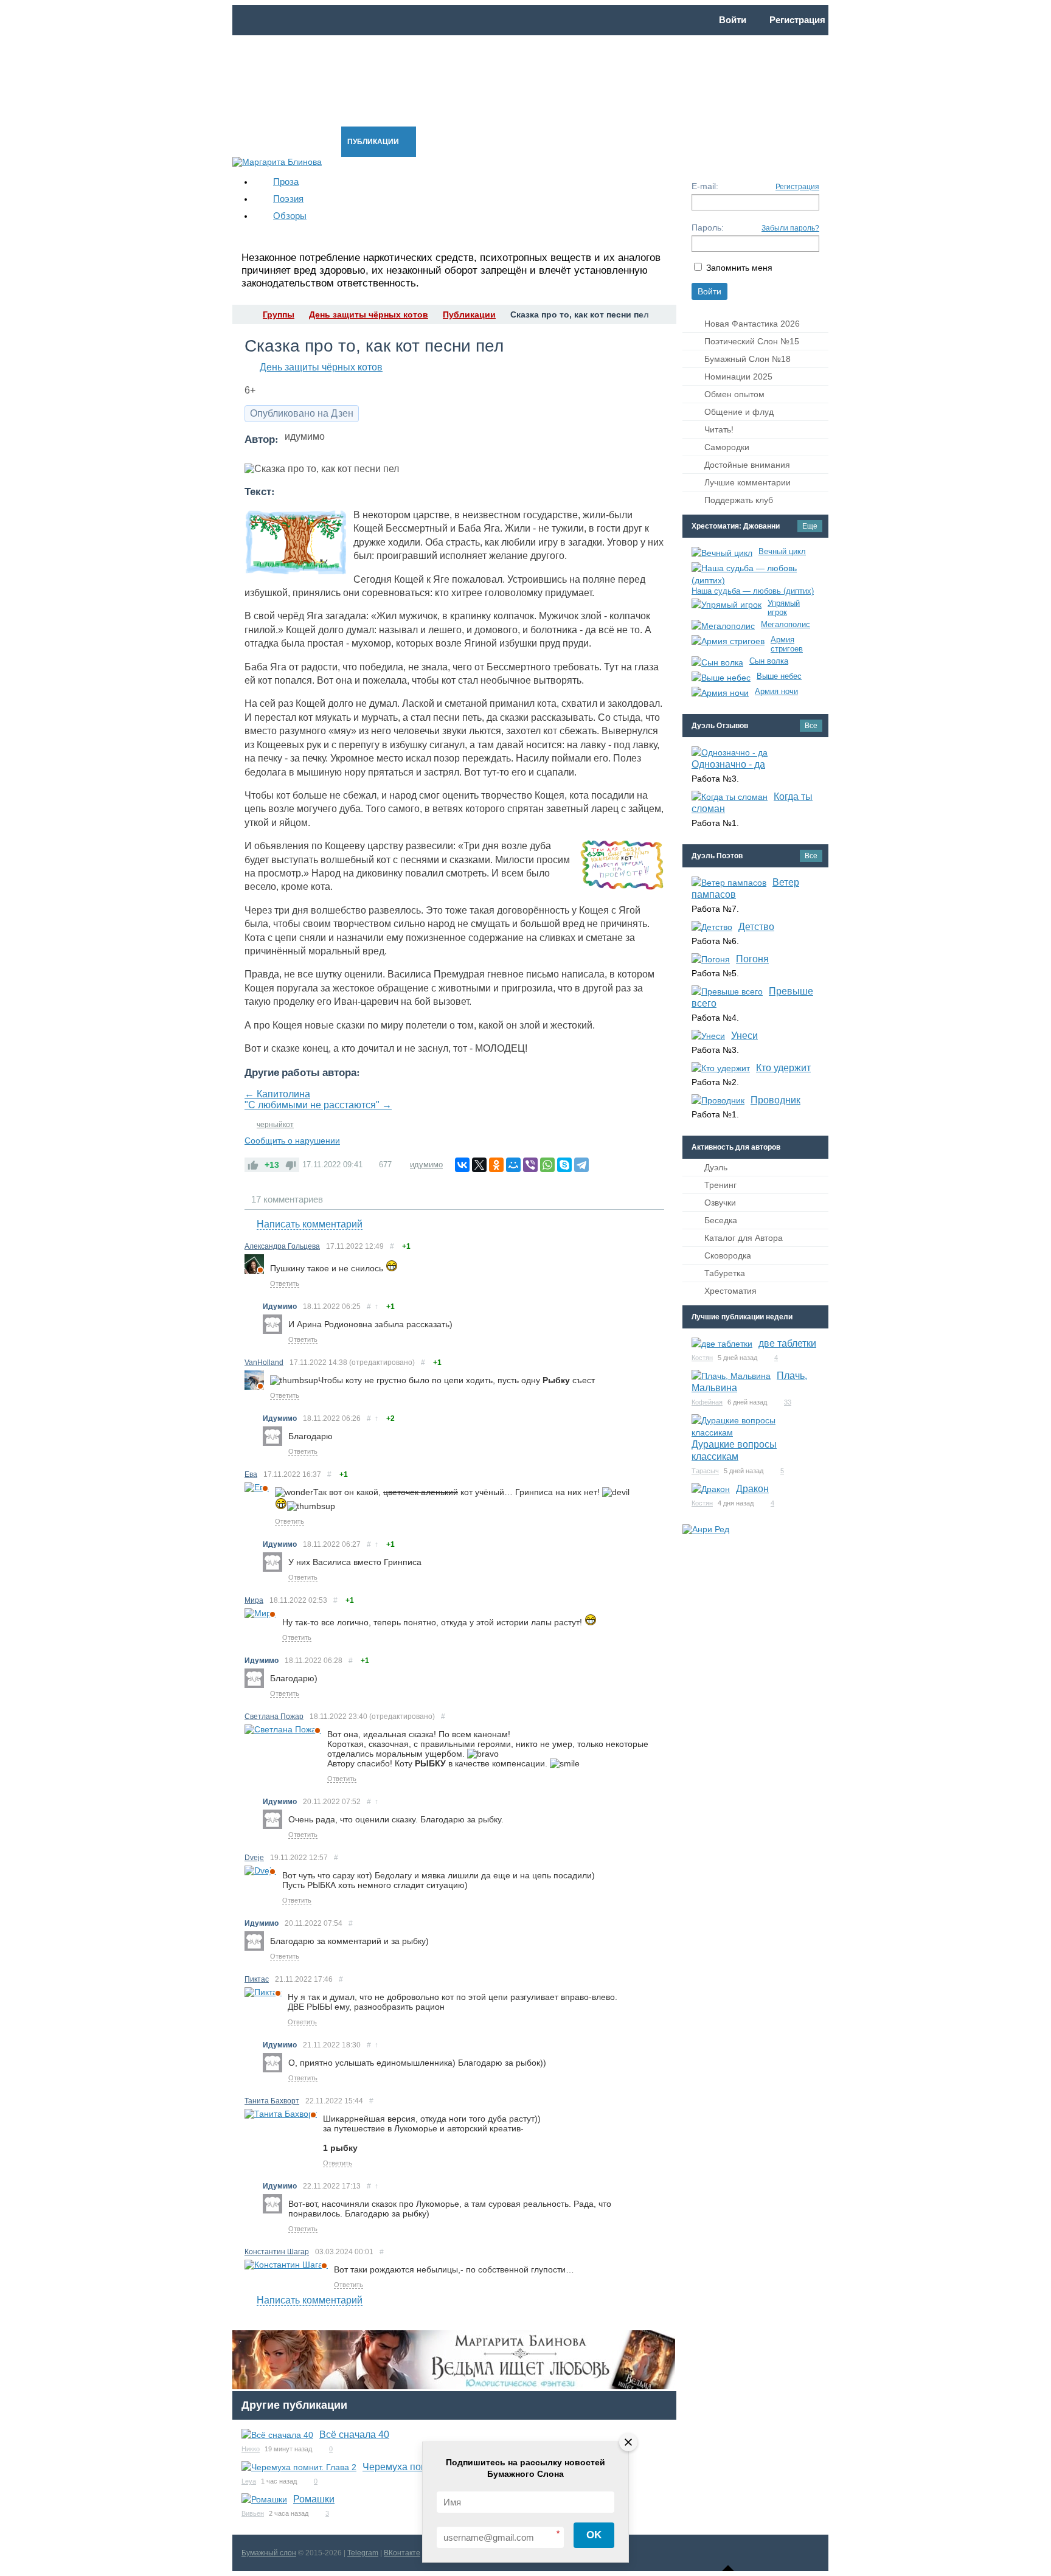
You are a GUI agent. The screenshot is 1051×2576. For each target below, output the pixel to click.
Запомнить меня (739, 268)
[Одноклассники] (496, 1165)
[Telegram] (581, 1165)
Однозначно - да (728, 764)
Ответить (285, 1283)
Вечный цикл (782, 551)
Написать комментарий (310, 1224)
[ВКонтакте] (462, 1165)
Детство (756, 927)
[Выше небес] (721, 678)
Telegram (363, 2553)
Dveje (254, 1858)
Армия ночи (776, 691)
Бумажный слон (269, 2553)
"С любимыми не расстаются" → (318, 1105)
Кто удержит (783, 1068)
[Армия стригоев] (728, 641)
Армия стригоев (787, 644)
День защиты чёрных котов (321, 367)
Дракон (752, 1489)
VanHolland (264, 1363)
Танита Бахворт (272, 2101)
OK (594, 2535)
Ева (251, 1474)
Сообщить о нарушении (292, 1140)
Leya (249, 2481)
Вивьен (253, 2513)
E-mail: (705, 186)
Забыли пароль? (790, 228)
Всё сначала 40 (354, 2435)
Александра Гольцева (282, 1246)
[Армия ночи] (720, 693)
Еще (810, 526)
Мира (254, 1600)
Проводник (775, 1100)
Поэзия (288, 199)
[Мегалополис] (723, 626)
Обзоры (290, 216)
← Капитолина (277, 1094)
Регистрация (797, 187)
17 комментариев (287, 1199)
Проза (286, 182)
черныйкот (275, 1125)
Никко (251, 2449)
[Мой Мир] (513, 1165)
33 (788, 1402)
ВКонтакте (402, 2553)
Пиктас (257, 1979)
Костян (702, 1358)
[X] (479, 1165)
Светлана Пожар (274, 1717)
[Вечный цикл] (722, 553)
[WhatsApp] (547, 1165)
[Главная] (243, 314)
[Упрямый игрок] (727, 605)
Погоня (752, 959)
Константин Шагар (277, 2252)
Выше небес (779, 676)
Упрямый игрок (784, 608)
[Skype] (564, 1165)
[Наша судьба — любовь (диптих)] (752, 574)
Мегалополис (786, 624)
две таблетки (787, 1343)
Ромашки (314, 2499)
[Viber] (530, 1165)
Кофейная (707, 1402)
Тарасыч (705, 1471)
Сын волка (769, 661)
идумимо (426, 1165)
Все (811, 726)
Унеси (744, 1036)
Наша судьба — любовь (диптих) (753, 591)
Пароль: (708, 227)
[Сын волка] (717, 662)
